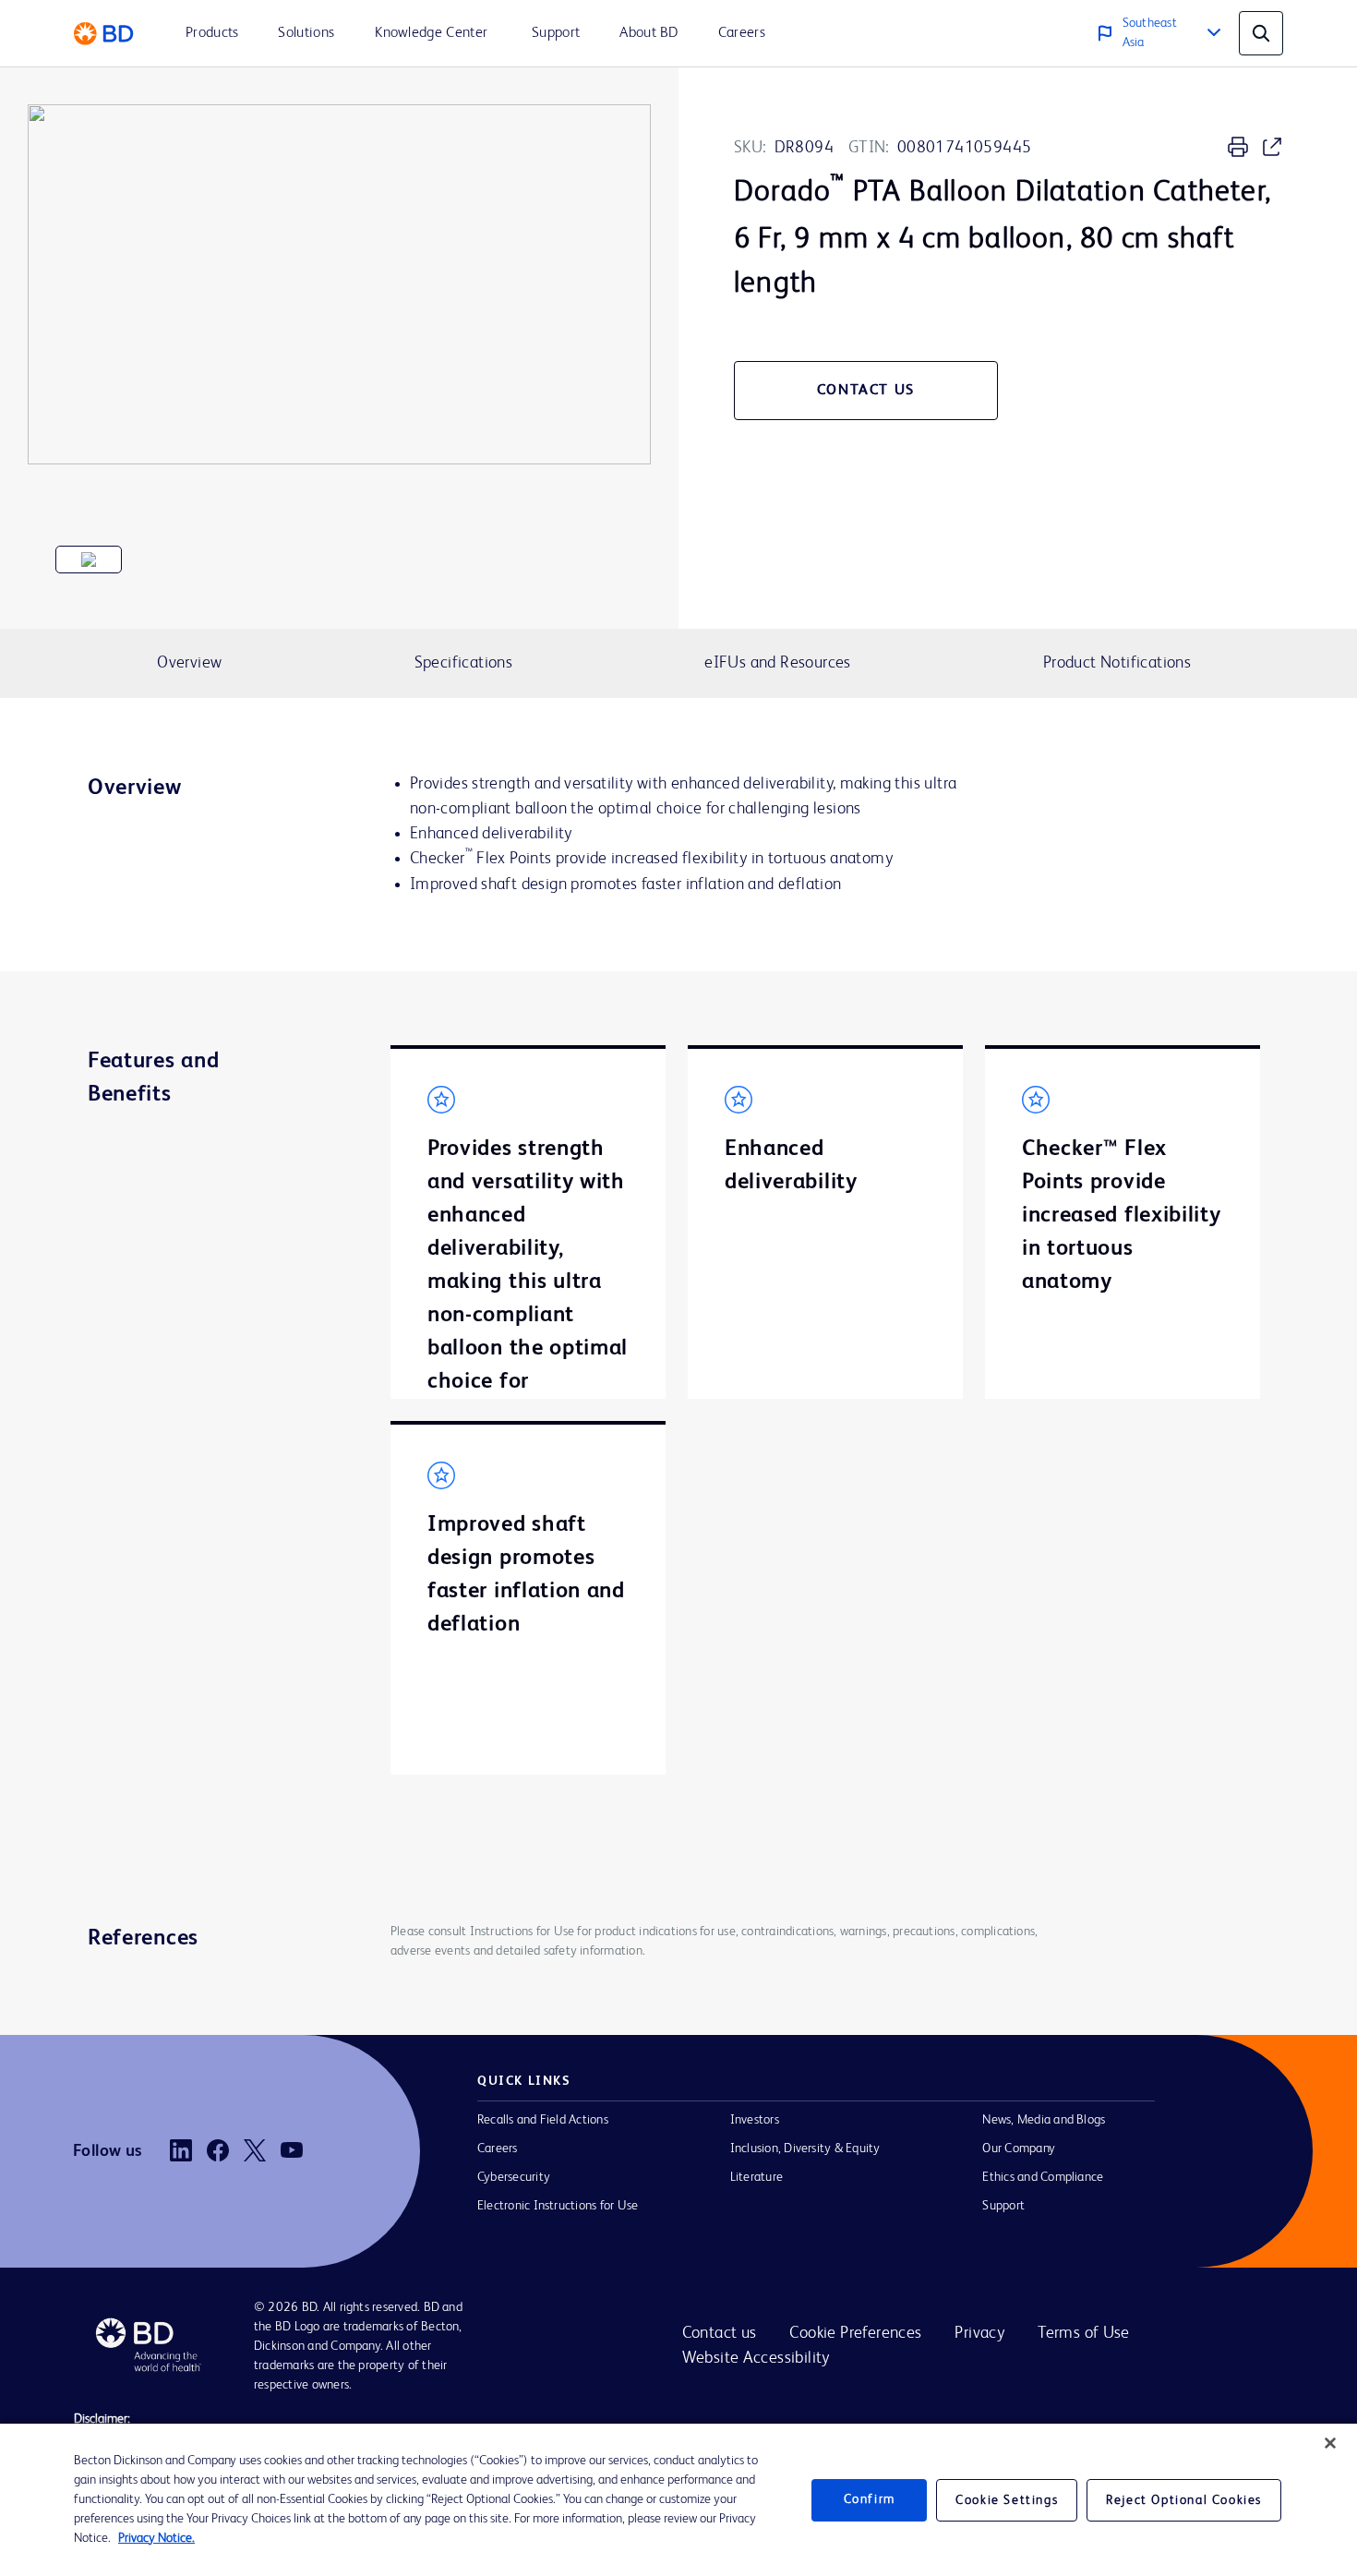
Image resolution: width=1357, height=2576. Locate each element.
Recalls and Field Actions (543, 2120)
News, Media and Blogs (1044, 2120)
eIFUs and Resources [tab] (777, 663)
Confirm (870, 2499)
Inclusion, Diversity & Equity (805, 2149)
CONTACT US (866, 391)
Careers (498, 2149)
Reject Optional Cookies (1184, 2500)
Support (1003, 2206)
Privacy (979, 2333)
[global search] (1261, 33)
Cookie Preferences (855, 2333)
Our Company (1019, 2149)
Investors (755, 2120)
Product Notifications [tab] (1117, 663)
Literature (757, 2177)
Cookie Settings (1007, 2500)
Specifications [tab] (463, 663)
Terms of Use (1084, 2333)
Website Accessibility (756, 2358)
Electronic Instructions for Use (558, 2206)
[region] (678, 2500)
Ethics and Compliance (1043, 2177)
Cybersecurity (514, 2177)
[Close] (1330, 2443)
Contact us (720, 2333)
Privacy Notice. (156, 2538)
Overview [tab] (189, 663)
